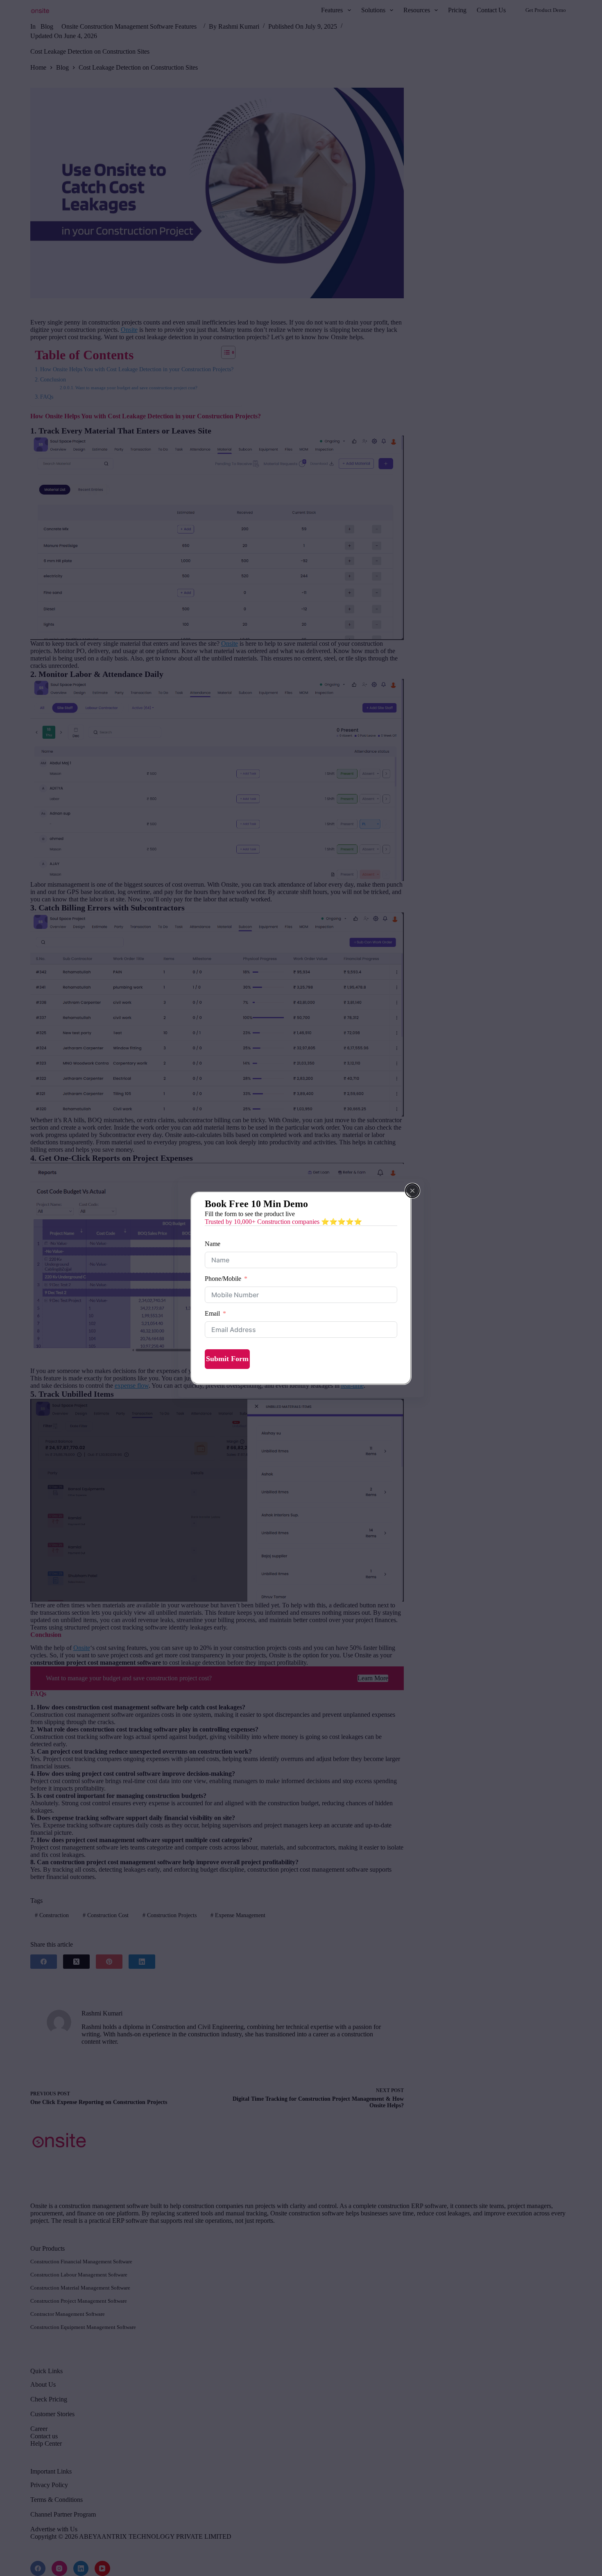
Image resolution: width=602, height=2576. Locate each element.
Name (213, 1244)
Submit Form (227, 1359)
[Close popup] (412, 1191)
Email (212, 1313)
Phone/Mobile (223, 1279)
